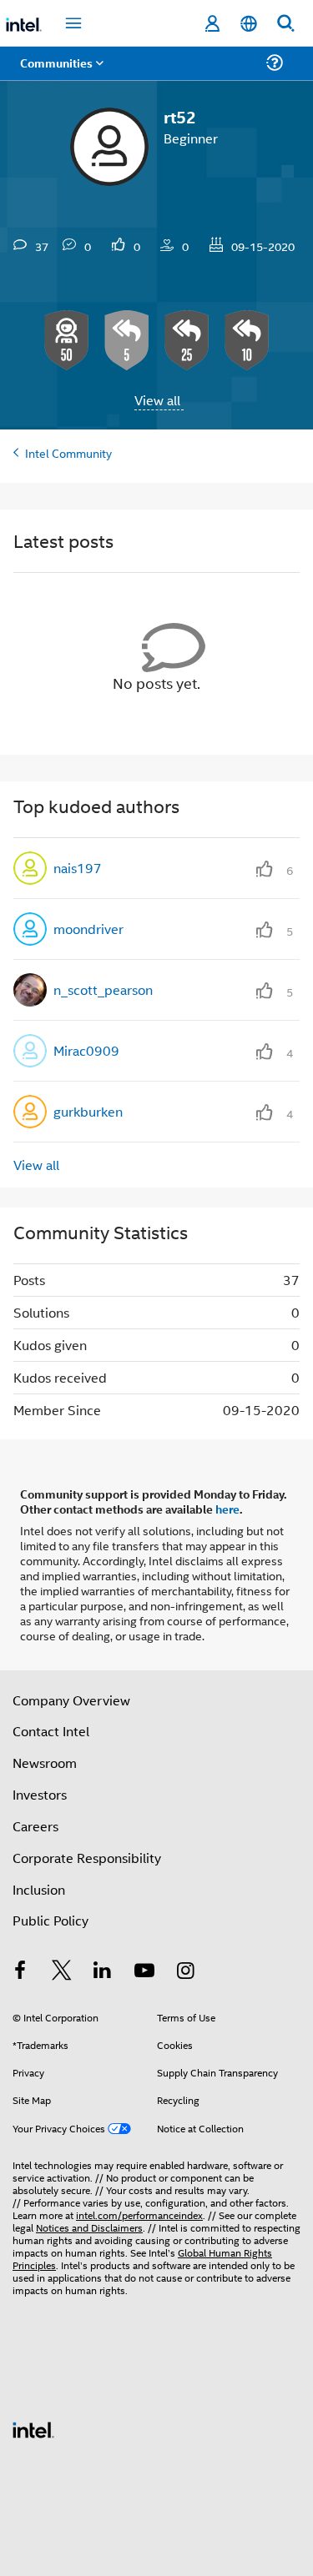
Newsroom (45, 1763)
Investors (40, 1794)
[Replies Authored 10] (247, 340)
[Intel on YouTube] (144, 1972)
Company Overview (71, 1700)
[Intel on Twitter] (62, 1972)
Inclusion (39, 1889)
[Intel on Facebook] (20, 1972)
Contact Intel (51, 1731)
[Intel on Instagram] (185, 1972)
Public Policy (50, 1920)
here (227, 1509)
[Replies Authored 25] (187, 340)
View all (157, 400)
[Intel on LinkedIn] (103, 1972)
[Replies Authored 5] (127, 340)
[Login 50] (67, 340)
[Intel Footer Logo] (33, 2428)
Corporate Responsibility (87, 1858)
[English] (249, 24)
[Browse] (60, 73)
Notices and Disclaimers (89, 2227)
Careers (35, 1826)
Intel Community (68, 452)
